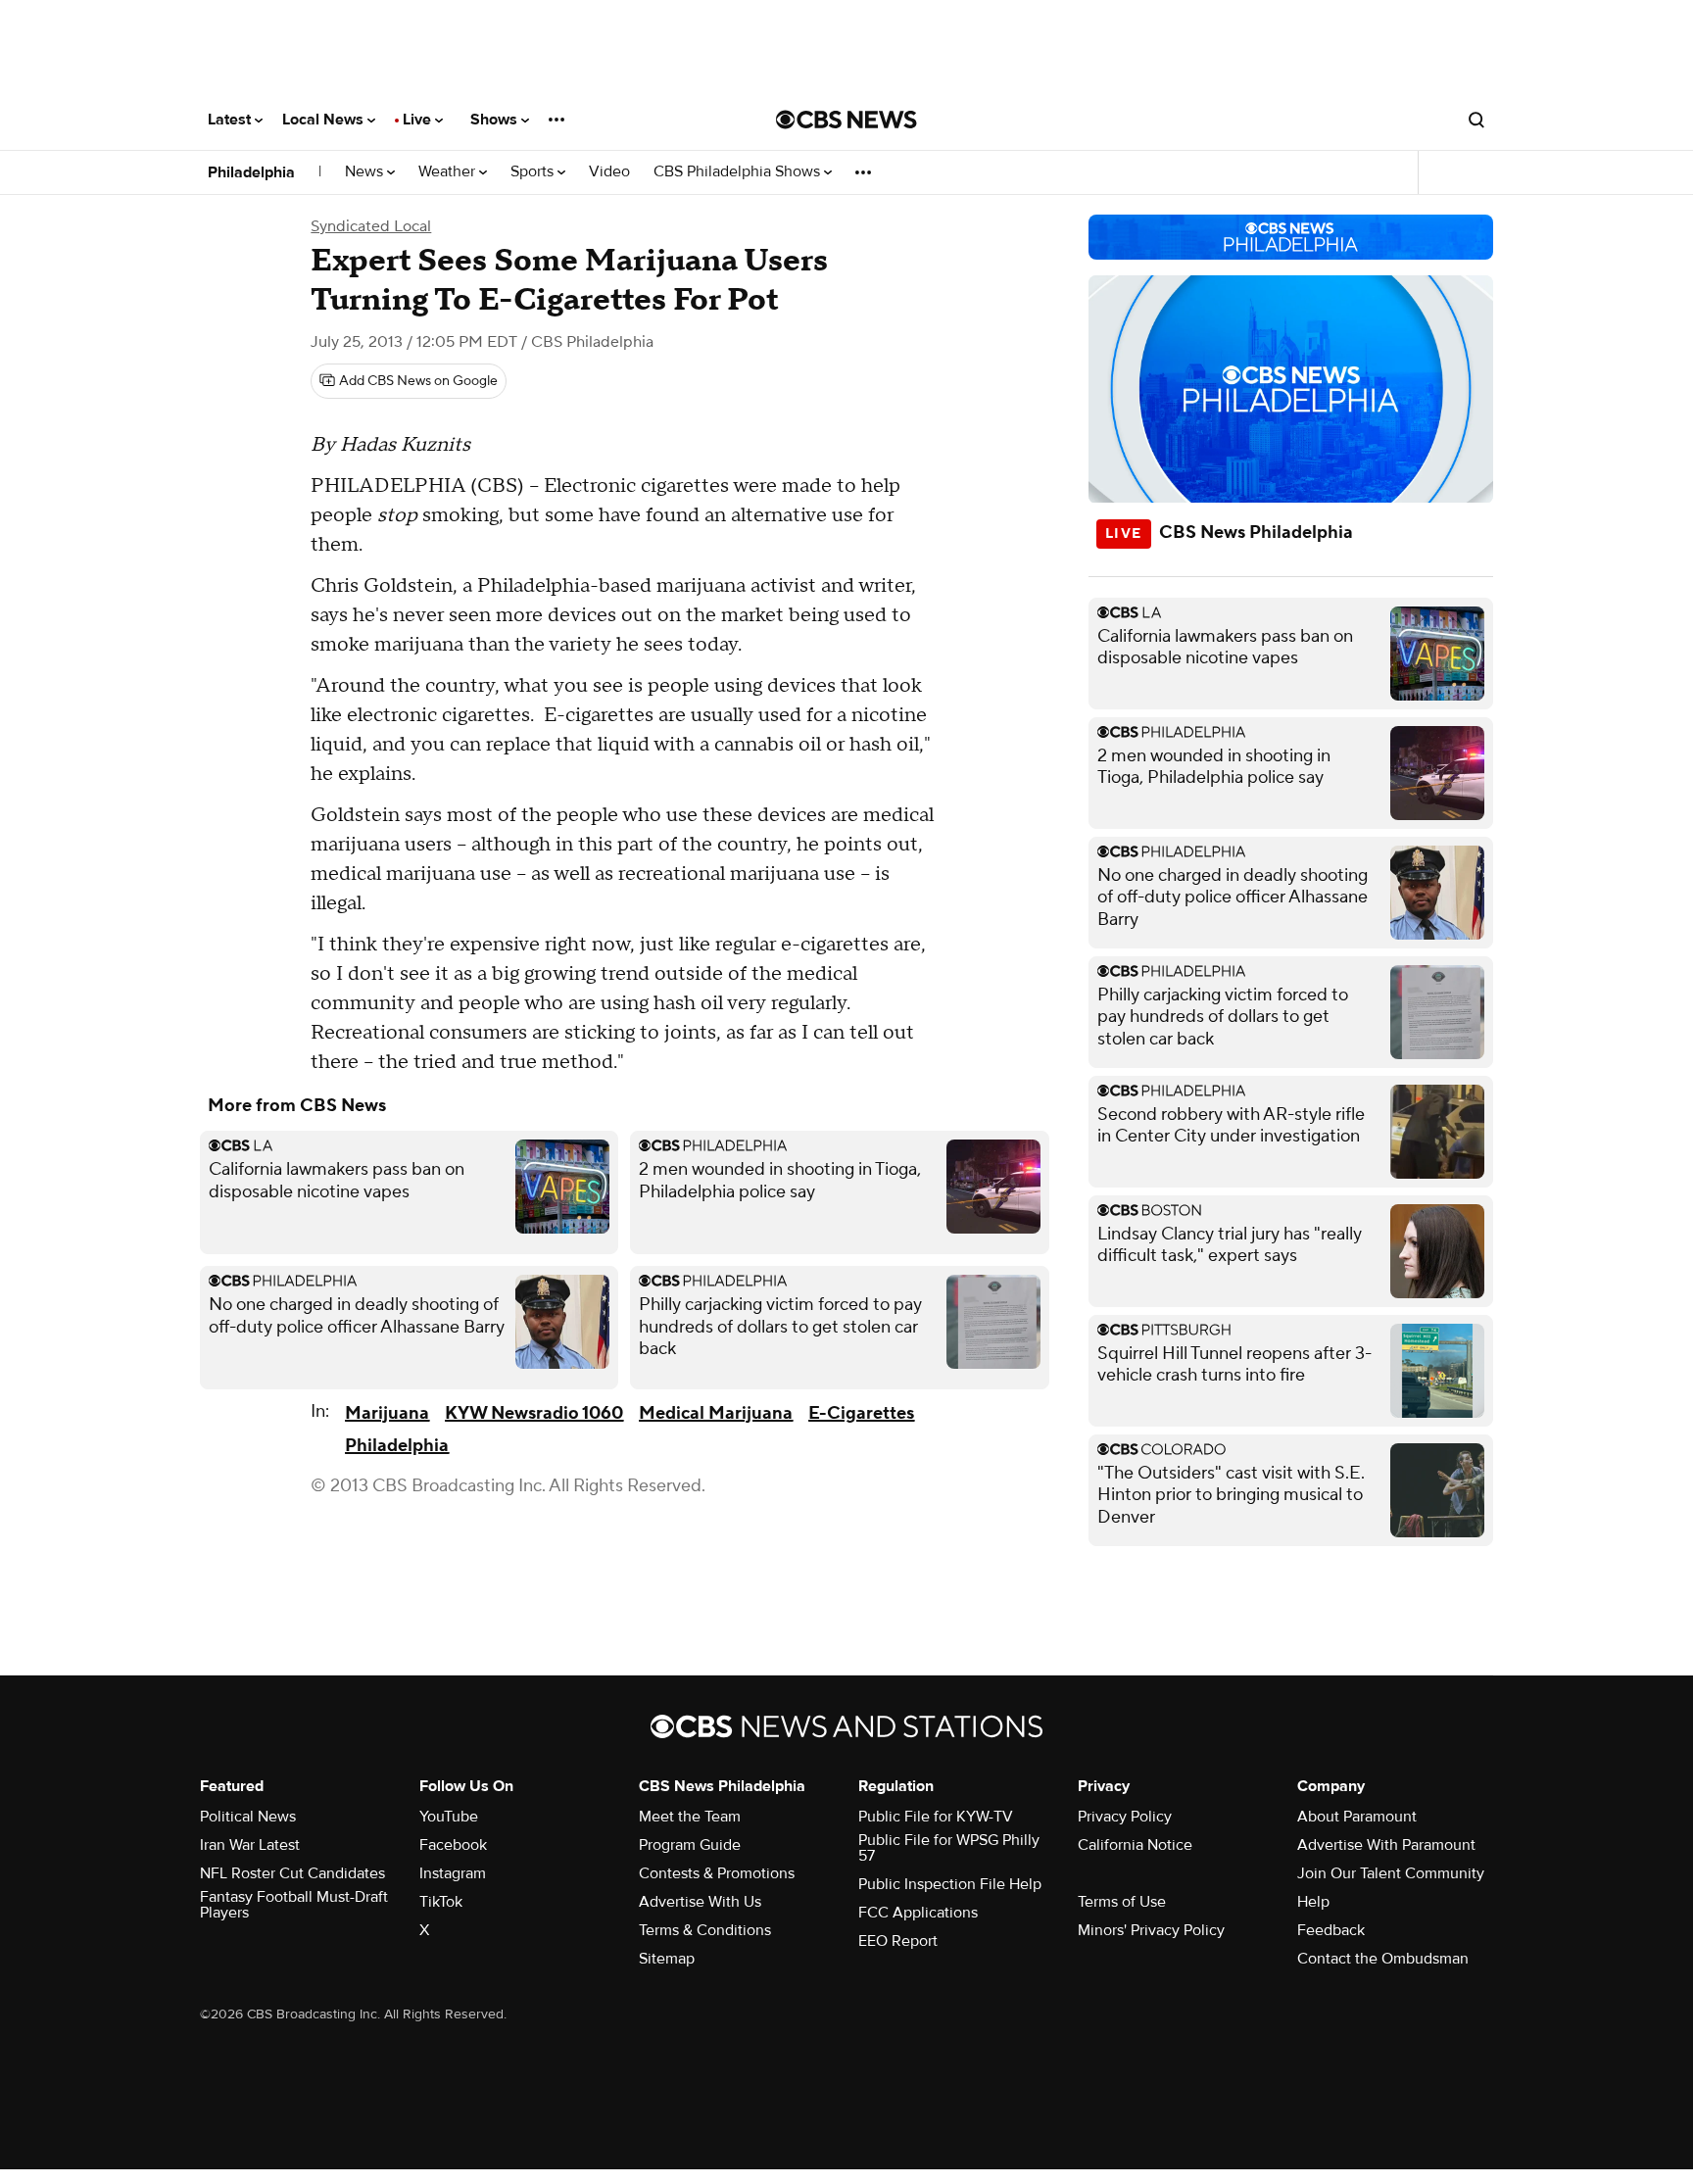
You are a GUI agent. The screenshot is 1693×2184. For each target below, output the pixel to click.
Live (419, 120)
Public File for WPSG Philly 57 (949, 1848)
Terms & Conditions (705, 1930)
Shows (496, 120)
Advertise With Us (700, 1902)
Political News (248, 1817)
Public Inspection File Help (950, 1884)
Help (1313, 1902)
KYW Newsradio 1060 (534, 1413)
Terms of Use (1122, 1902)
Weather (449, 172)
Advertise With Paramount (1386, 1845)
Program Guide (690, 1845)
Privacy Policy (1125, 1817)
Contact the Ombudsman (1383, 1959)
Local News (325, 120)
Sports (534, 172)
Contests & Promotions (717, 1873)
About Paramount (1357, 1817)
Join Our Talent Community (1391, 1873)
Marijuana (387, 1413)
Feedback (1331, 1930)
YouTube (449, 1817)
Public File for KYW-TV (936, 1817)
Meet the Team (690, 1817)
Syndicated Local (371, 226)
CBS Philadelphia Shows (739, 172)
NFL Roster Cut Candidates (292, 1873)
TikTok (441, 1902)
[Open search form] (1476, 120)
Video (609, 172)
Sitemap (667, 1959)
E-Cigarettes (861, 1413)
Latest (231, 120)
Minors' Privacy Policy (1151, 1930)
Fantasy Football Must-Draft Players (294, 1905)
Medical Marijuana (716, 1413)
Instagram (453, 1873)
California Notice (1135, 1845)
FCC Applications (918, 1913)
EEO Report (898, 1941)
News (366, 172)
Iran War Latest (250, 1845)
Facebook (453, 1845)
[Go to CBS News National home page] (846, 120)
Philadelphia (251, 172)
